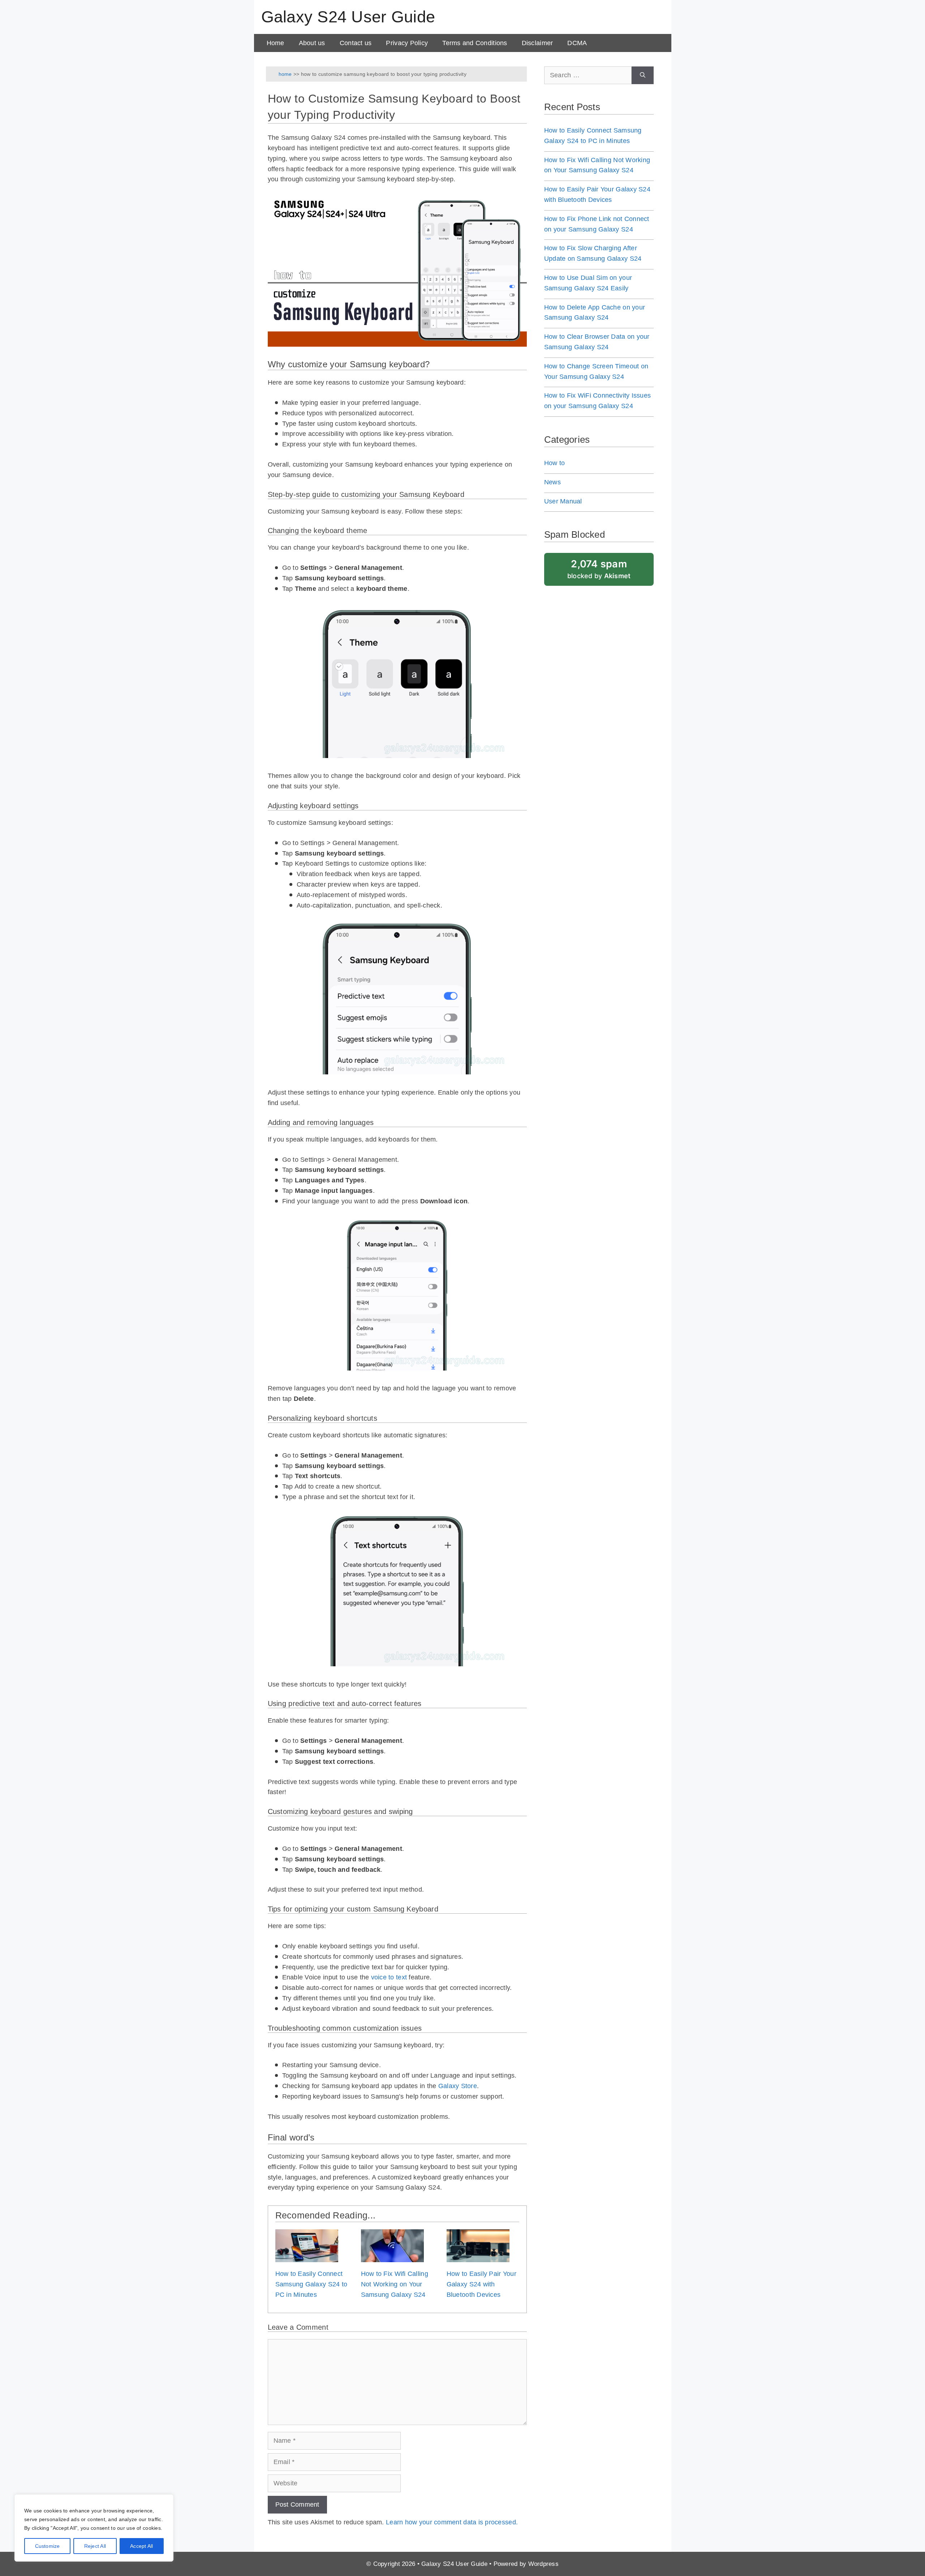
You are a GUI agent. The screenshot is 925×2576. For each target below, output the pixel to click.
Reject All (95, 2546)
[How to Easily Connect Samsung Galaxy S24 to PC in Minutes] (307, 2257)
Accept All (141, 2546)
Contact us (356, 43)
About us (312, 43)
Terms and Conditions (475, 43)
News (552, 482)
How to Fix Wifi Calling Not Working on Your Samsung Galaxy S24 (395, 2284)
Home (276, 43)
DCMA (577, 43)
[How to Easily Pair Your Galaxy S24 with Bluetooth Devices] (478, 2257)
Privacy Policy (407, 43)
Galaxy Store (458, 2086)
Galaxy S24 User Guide (348, 17)
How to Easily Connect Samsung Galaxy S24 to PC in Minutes (311, 2284)
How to (555, 463)
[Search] (643, 75)
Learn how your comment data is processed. (452, 2522)
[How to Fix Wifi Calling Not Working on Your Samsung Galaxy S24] (392, 2257)
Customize (48, 2546)
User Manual (563, 501)
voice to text (389, 1977)
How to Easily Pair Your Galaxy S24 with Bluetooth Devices (481, 2284)
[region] (94, 2528)
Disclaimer (537, 43)
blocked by (599, 569)
